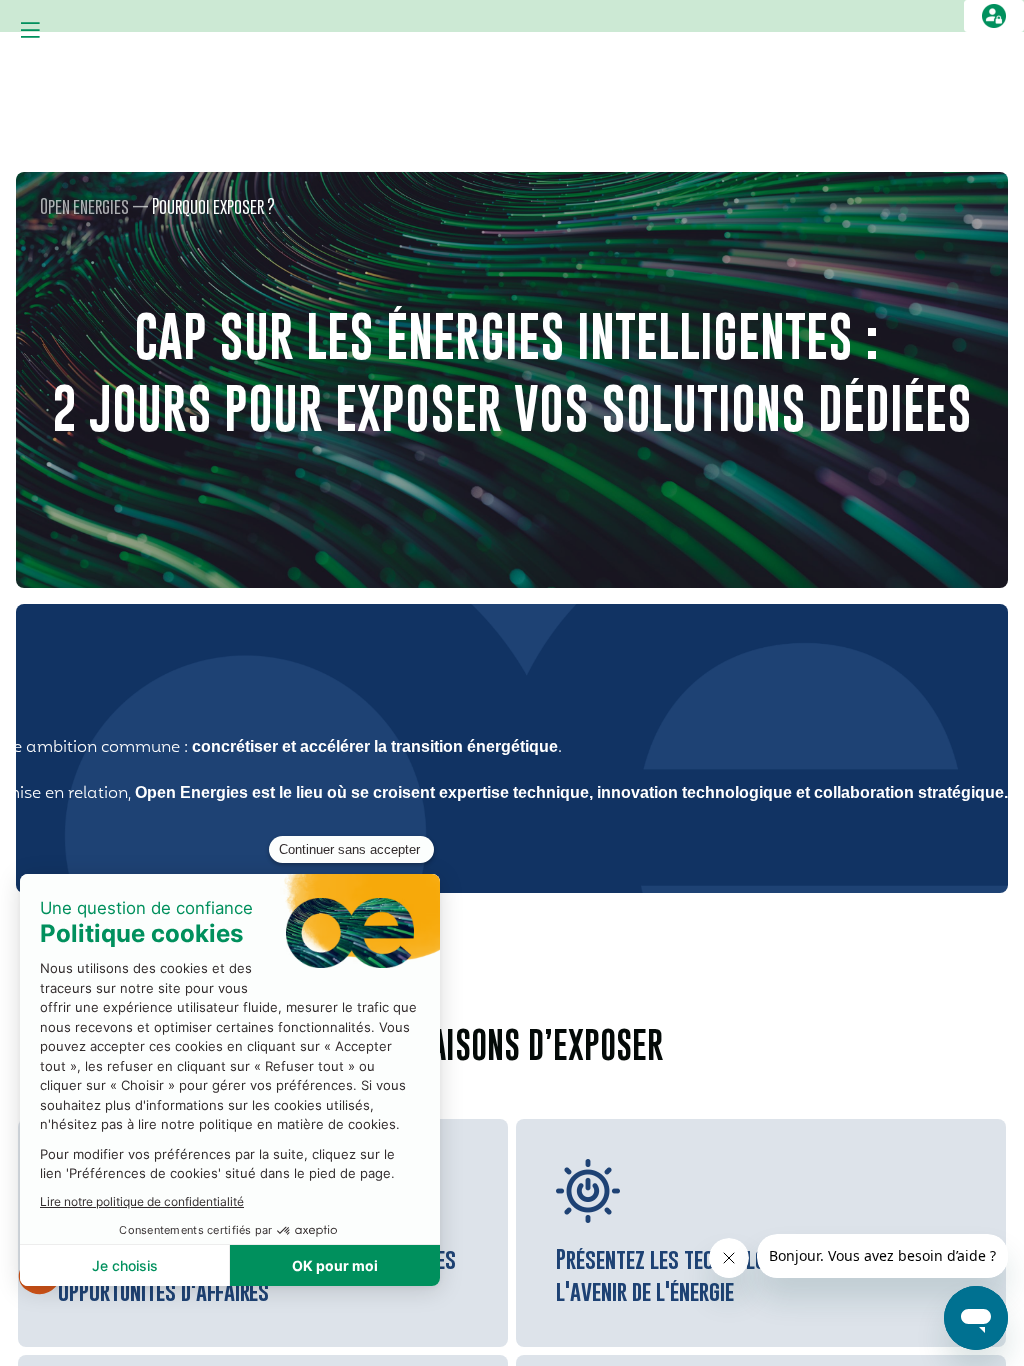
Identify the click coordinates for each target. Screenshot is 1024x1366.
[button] (30, 30)
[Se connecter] (994, 16)
